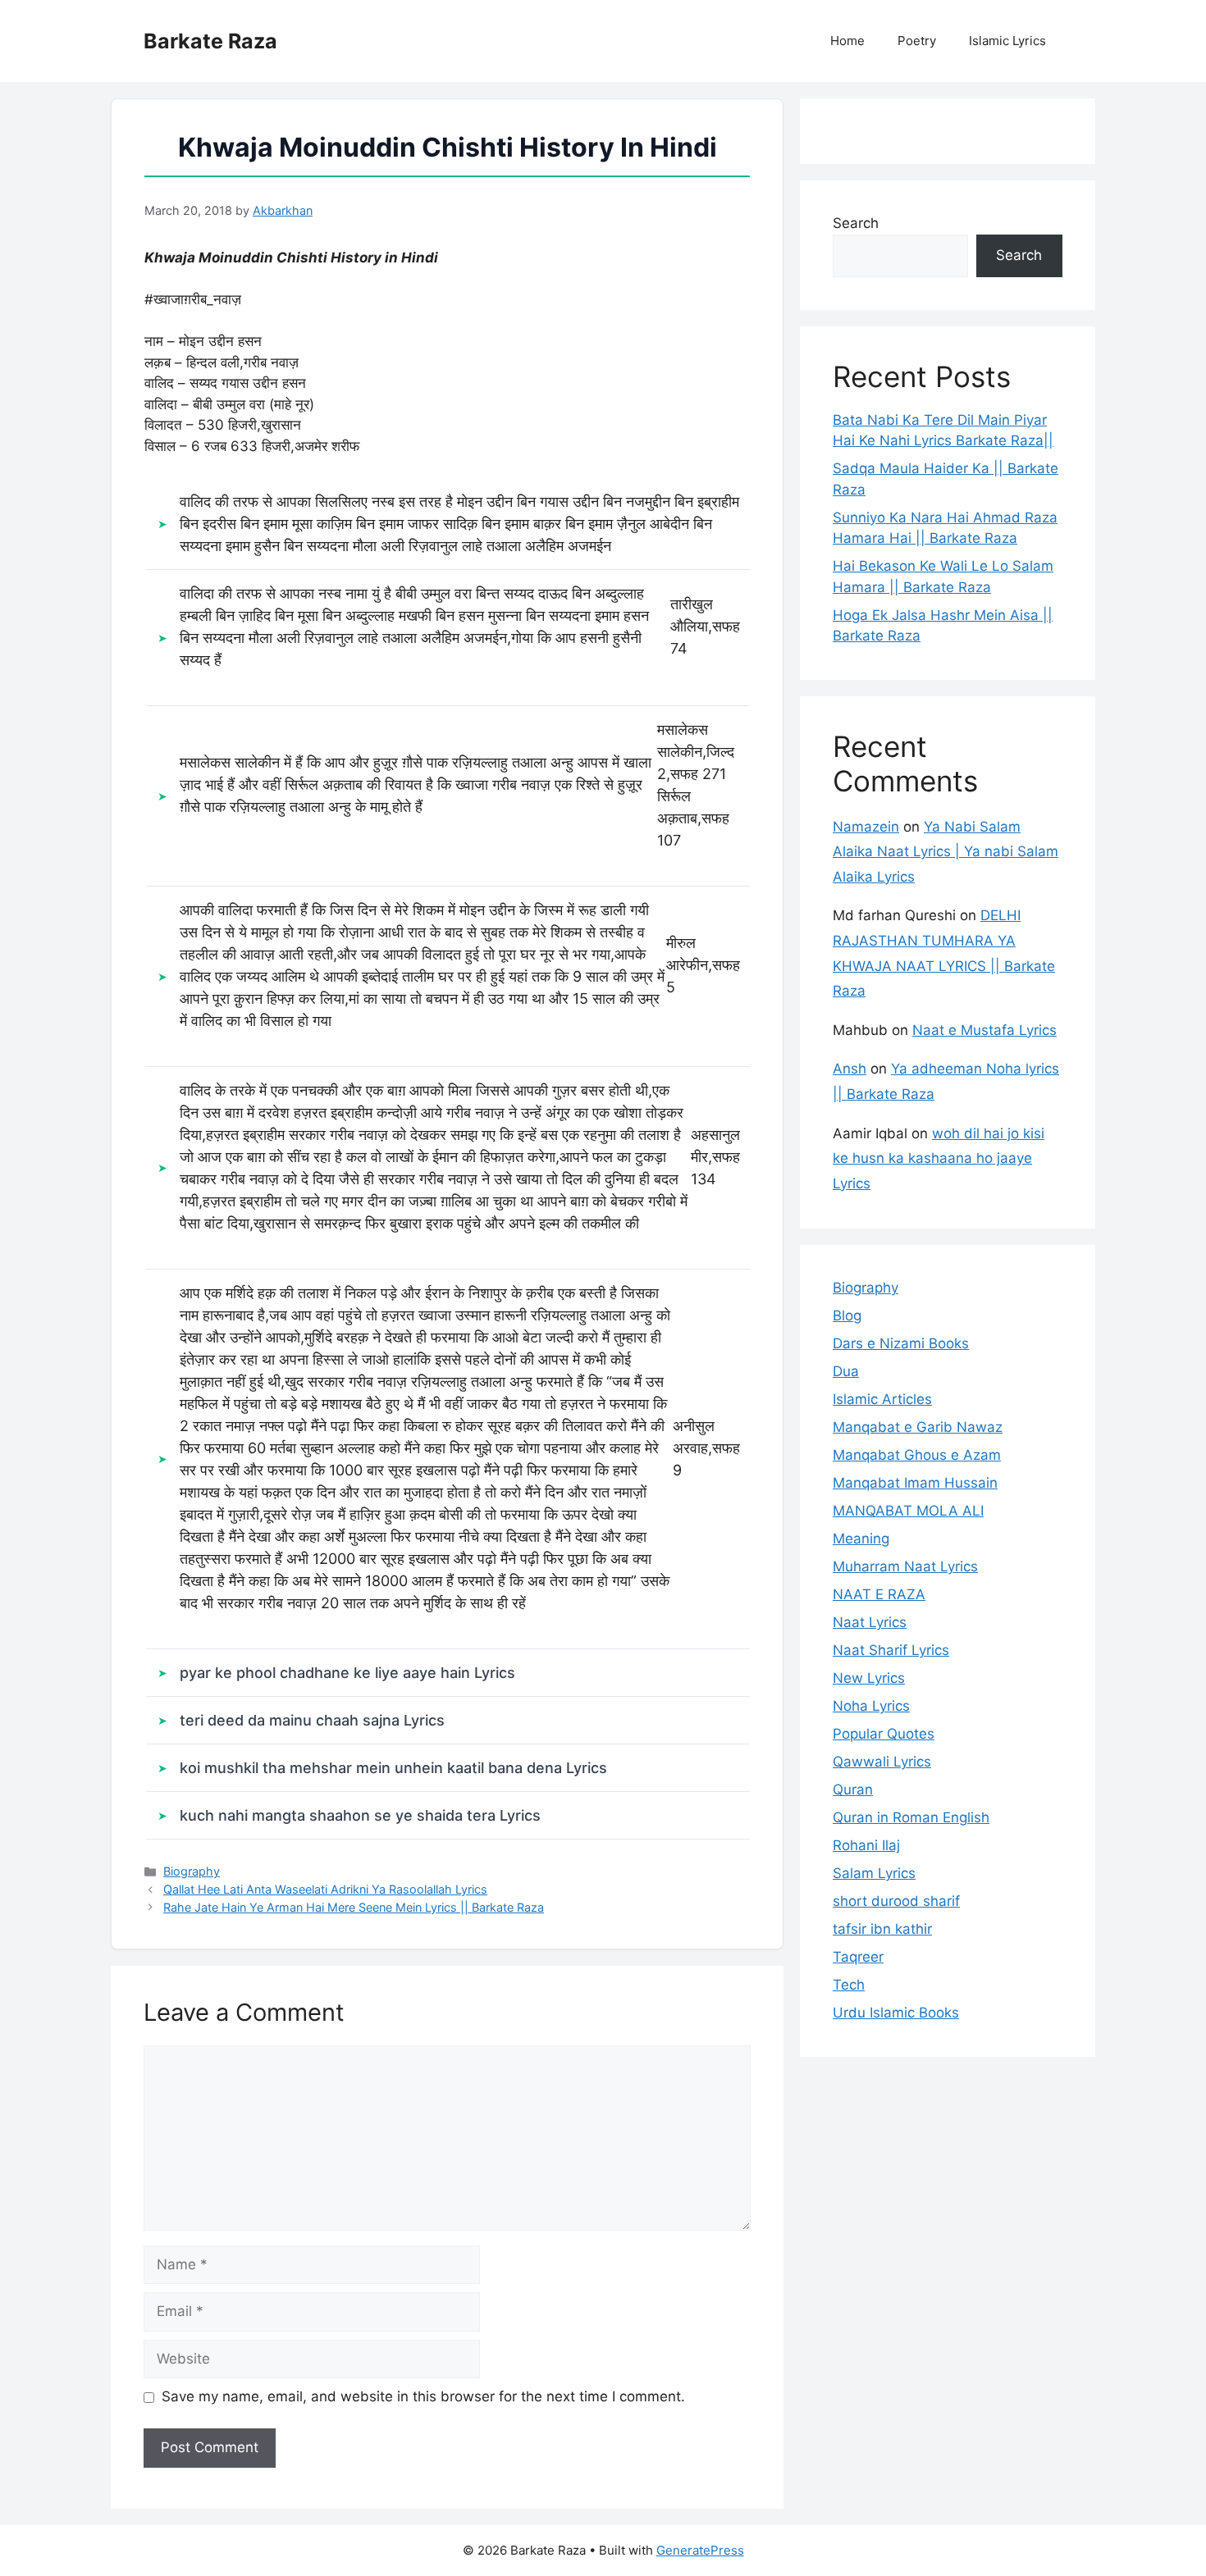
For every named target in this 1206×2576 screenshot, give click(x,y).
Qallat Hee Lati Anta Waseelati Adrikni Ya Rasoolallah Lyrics (325, 1889)
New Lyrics (869, 1678)
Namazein (866, 827)
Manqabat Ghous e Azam (917, 1455)
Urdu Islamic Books (896, 2013)
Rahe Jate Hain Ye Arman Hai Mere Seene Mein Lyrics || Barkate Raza (354, 1907)
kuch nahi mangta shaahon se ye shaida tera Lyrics (360, 1815)
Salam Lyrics (874, 1873)
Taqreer (858, 1957)
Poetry (917, 41)
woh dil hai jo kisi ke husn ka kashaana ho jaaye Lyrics (939, 1158)
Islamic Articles (882, 1399)
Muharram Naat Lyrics (905, 1566)
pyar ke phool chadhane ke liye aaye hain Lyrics (347, 1673)
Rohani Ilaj (866, 1845)
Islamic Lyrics (1007, 41)
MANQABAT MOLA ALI (908, 1511)
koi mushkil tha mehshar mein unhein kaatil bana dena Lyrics (393, 1768)
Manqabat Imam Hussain (915, 1483)
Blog (847, 1315)
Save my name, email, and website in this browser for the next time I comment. (423, 2396)
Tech (849, 1985)
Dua (846, 1371)
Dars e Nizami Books (901, 1343)
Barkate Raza (210, 41)
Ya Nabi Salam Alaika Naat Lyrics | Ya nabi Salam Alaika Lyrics (946, 852)
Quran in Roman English (911, 1817)
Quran (853, 1790)
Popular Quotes (884, 1734)
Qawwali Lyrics (882, 1762)
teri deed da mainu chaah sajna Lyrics (312, 1720)
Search (856, 223)
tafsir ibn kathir (882, 1929)
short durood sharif (896, 1901)
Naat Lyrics (870, 1622)
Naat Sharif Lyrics (891, 1650)
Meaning (861, 1539)
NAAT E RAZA (879, 1594)
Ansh (850, 1069)
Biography (192, 1871)
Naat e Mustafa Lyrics (984, 1030)
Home (847, 41)
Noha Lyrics (871, 1706)
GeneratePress (700, 2550)
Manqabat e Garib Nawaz (918, 1427)
